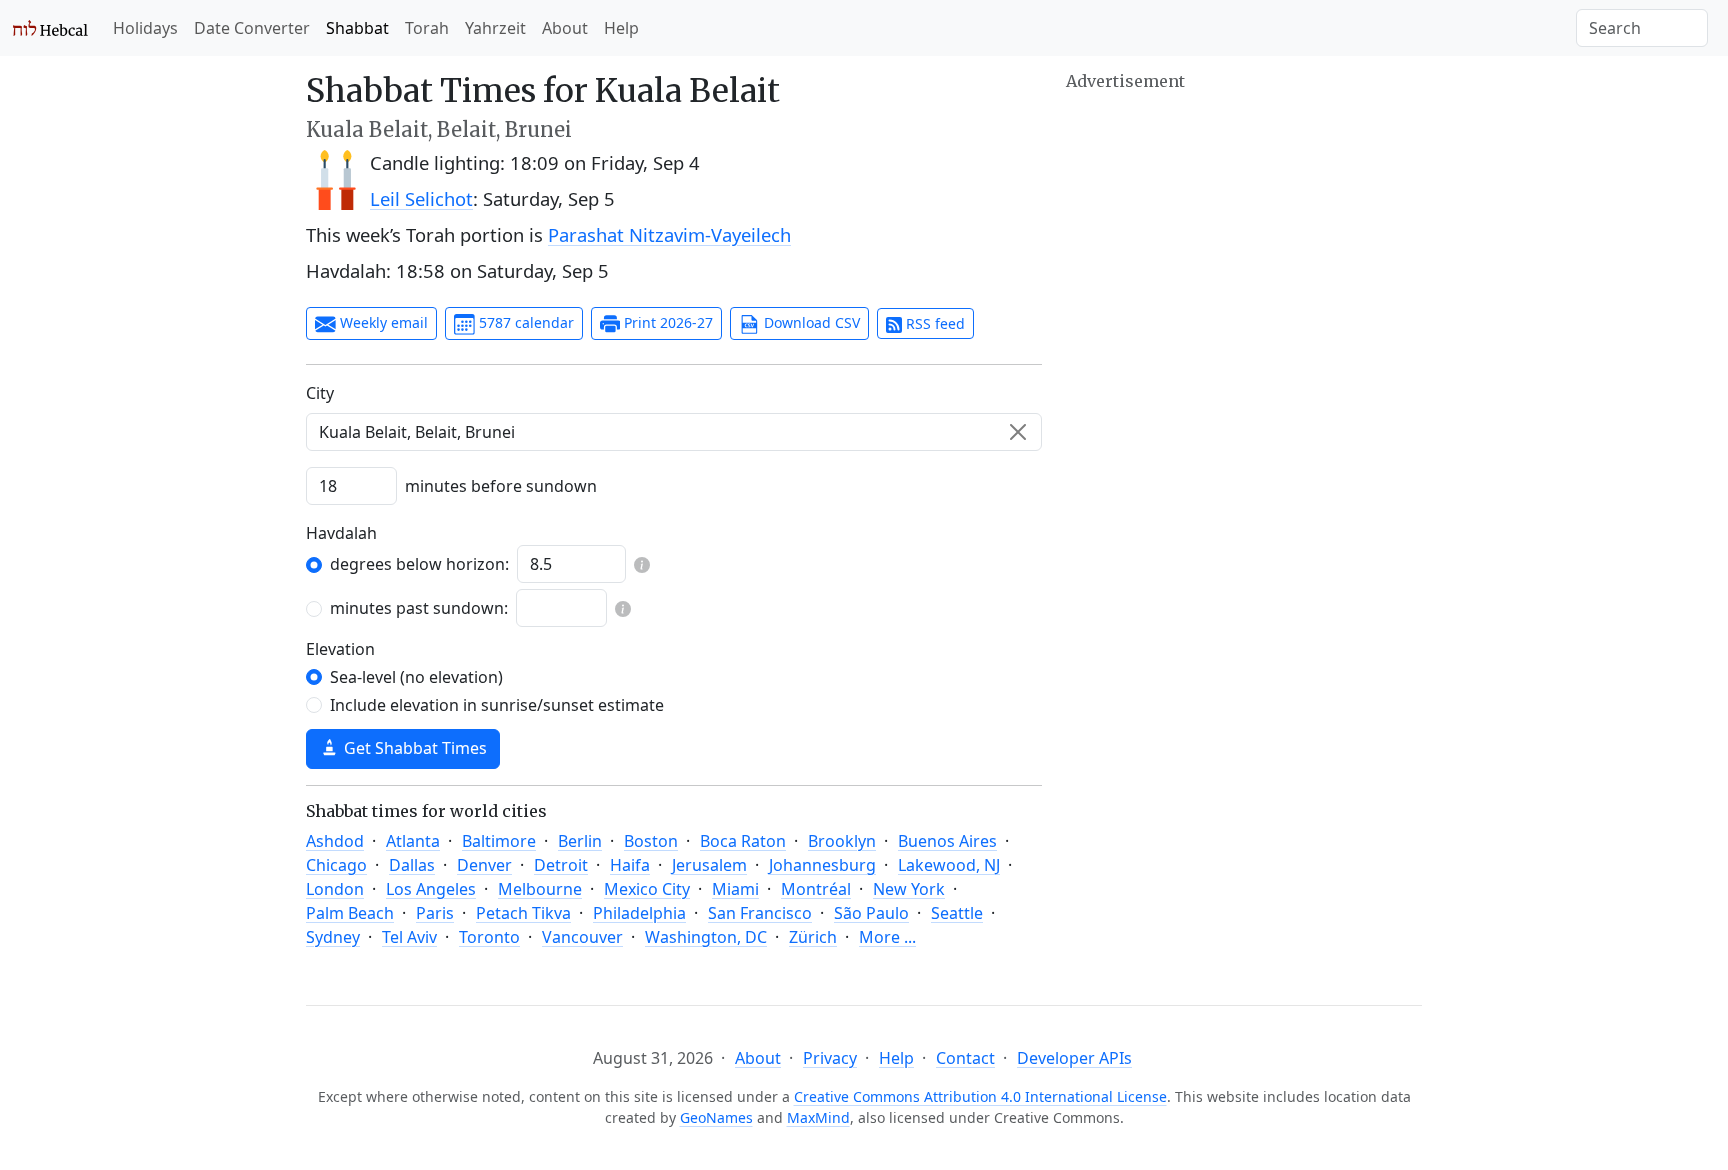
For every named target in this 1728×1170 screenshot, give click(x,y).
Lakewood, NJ (949, 865)
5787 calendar (524, 322)
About (565, 28)
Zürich (813, 937)
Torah (427, 28)
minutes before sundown (501, 486)
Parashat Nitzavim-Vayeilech (669, 234)
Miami (735, 889)
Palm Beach (350, 913)
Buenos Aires (947, 841)
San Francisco (760, 913)
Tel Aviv (409, 937)
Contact (965, 1058)
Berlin (580, 841)
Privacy (830, 1058)
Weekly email (382, 322)
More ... (887, 937)
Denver (484, 865)
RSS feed (933, 323)
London (335, 889)
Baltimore (499, 841)
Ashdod (335, 841)
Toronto (489, 937)
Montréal (816, 889)
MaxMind (818, 1117)
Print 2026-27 (666, 322)
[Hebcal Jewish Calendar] (50, 28)
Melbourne (540, 889)
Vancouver (582, 937)
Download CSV (810, 322)
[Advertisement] (1244, 235)
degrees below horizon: (419, 564)
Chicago (336, 865)
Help (621, 28)
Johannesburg (822, 865)
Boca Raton (743, 841)
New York (909, 889)
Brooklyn (842, 841)
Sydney (333, 937)
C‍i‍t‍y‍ (320, 393)
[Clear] (1018, 432)
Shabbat (357, 28)
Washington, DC (706, 937)
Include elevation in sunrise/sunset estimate (497, 705)
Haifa (630, 865)
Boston (651, 841)
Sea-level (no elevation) (416, 677)
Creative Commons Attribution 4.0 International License (980, 1096)
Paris (435, 913)
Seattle (957, 913)
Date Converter (252, 28)
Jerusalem (709, 865)
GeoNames (716, 1117)
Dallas (412, 865)
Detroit (561, 865)
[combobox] (674, 432)
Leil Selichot (421, 198)
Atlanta (413, 841)
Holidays (145, 28)
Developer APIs (1074, 1058)
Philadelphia (639, 913)
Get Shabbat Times (413, 748)
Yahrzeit (495, 28)
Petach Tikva (523, 913)
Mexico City (647, 889)
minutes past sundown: (419, 608)
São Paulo (871, 913)
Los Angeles (431, 889)
